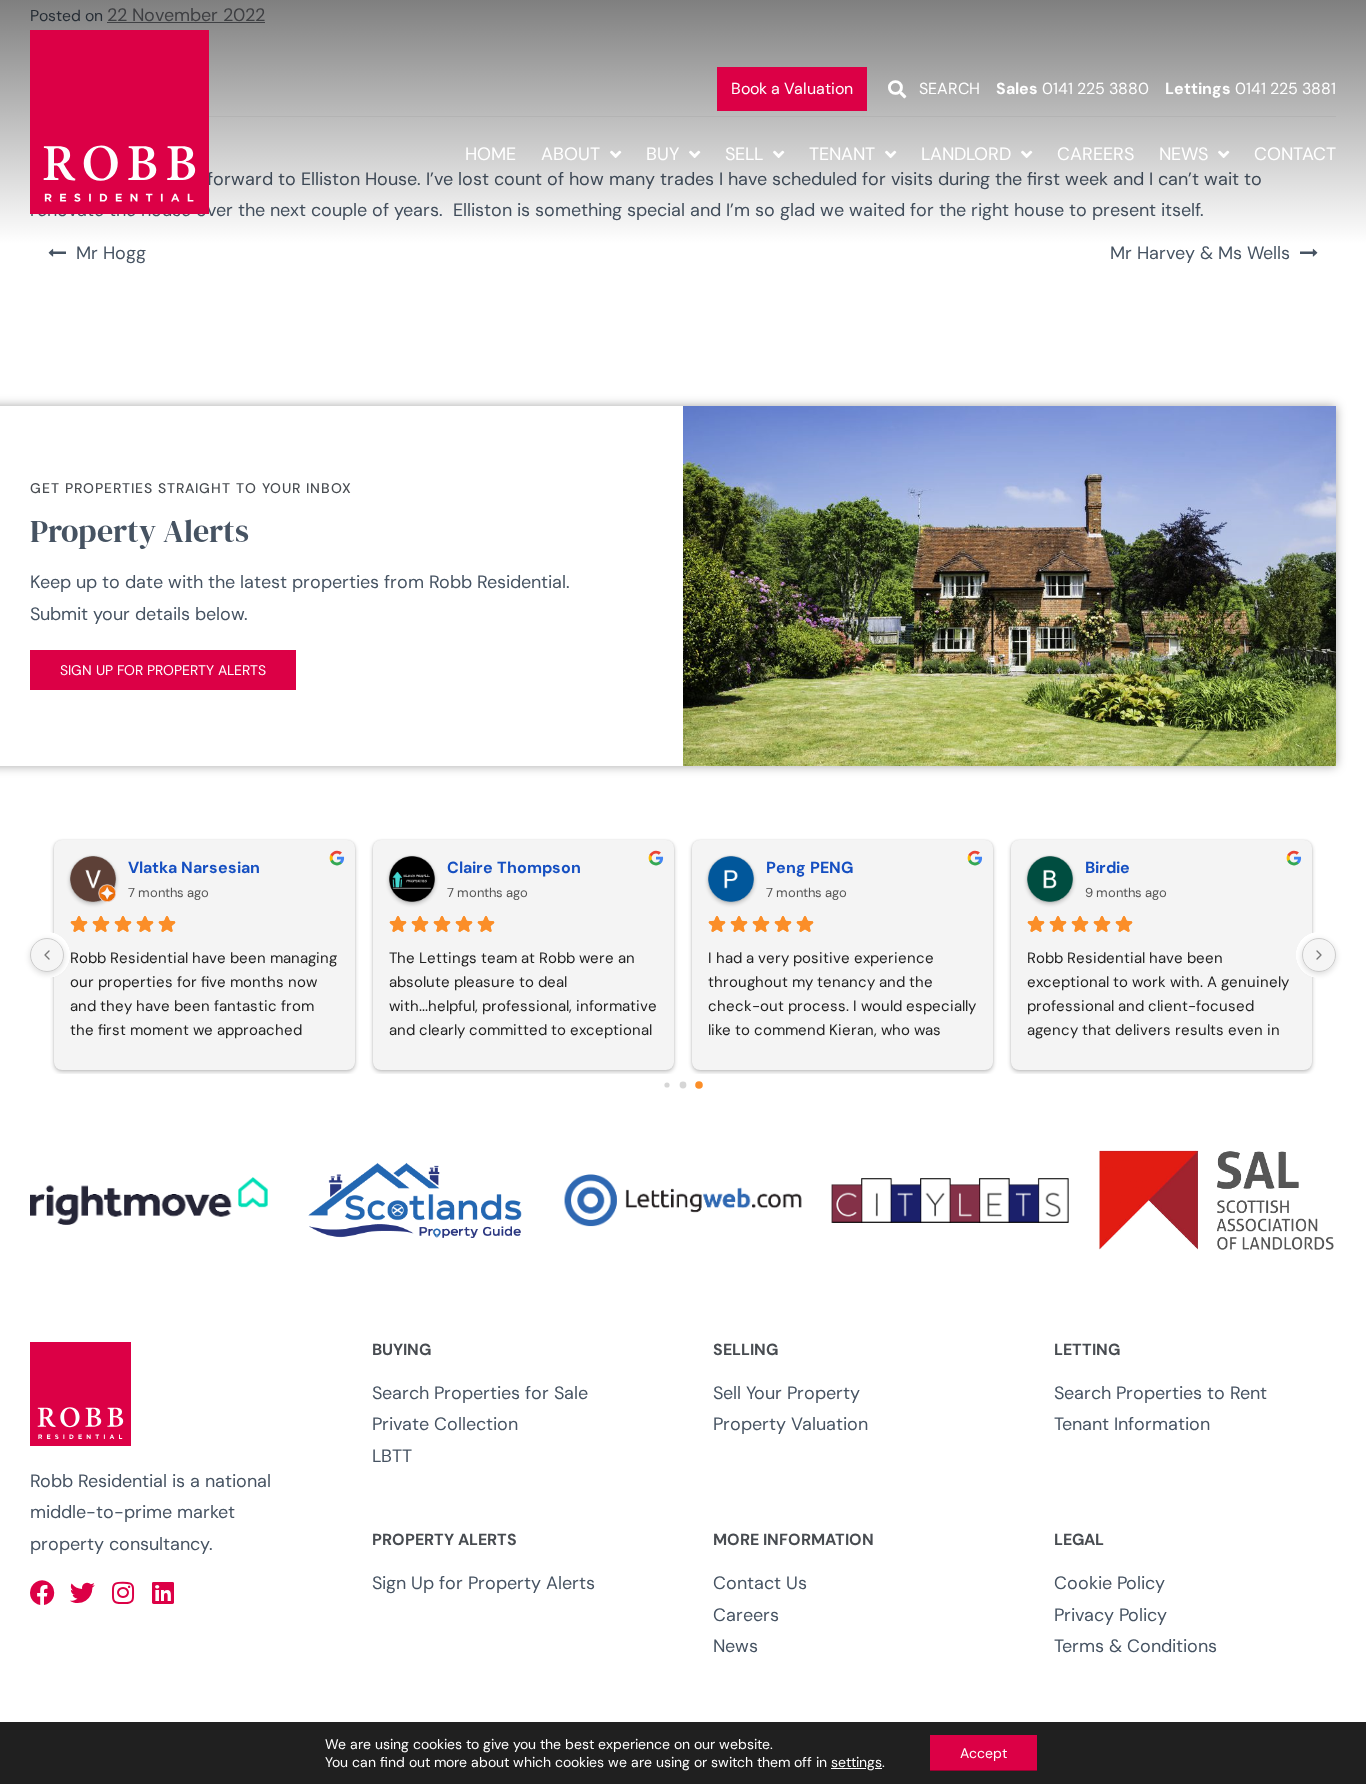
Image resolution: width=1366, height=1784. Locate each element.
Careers (1095, 154)
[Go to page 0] (666, 1084)
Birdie (1107, 867)
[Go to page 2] (699, 1085)
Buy (662, 154)
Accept (983, 1753)
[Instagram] (122, 1592)
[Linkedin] (162, 1592)
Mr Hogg (111, 253)
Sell (744, 154)
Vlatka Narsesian (194, 867)
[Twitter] (82, 1592)
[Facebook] (42, 1592)
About (570, 154)
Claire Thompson (514, 867)
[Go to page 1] (683, 1084)
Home (490, 154)
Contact (1295, 154)
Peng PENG (809, 867)
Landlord (966, 154)
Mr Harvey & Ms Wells (1200, 253)
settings (856, 1762)
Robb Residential (98, 1481)
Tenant (842, 154)
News (1183, 154)
